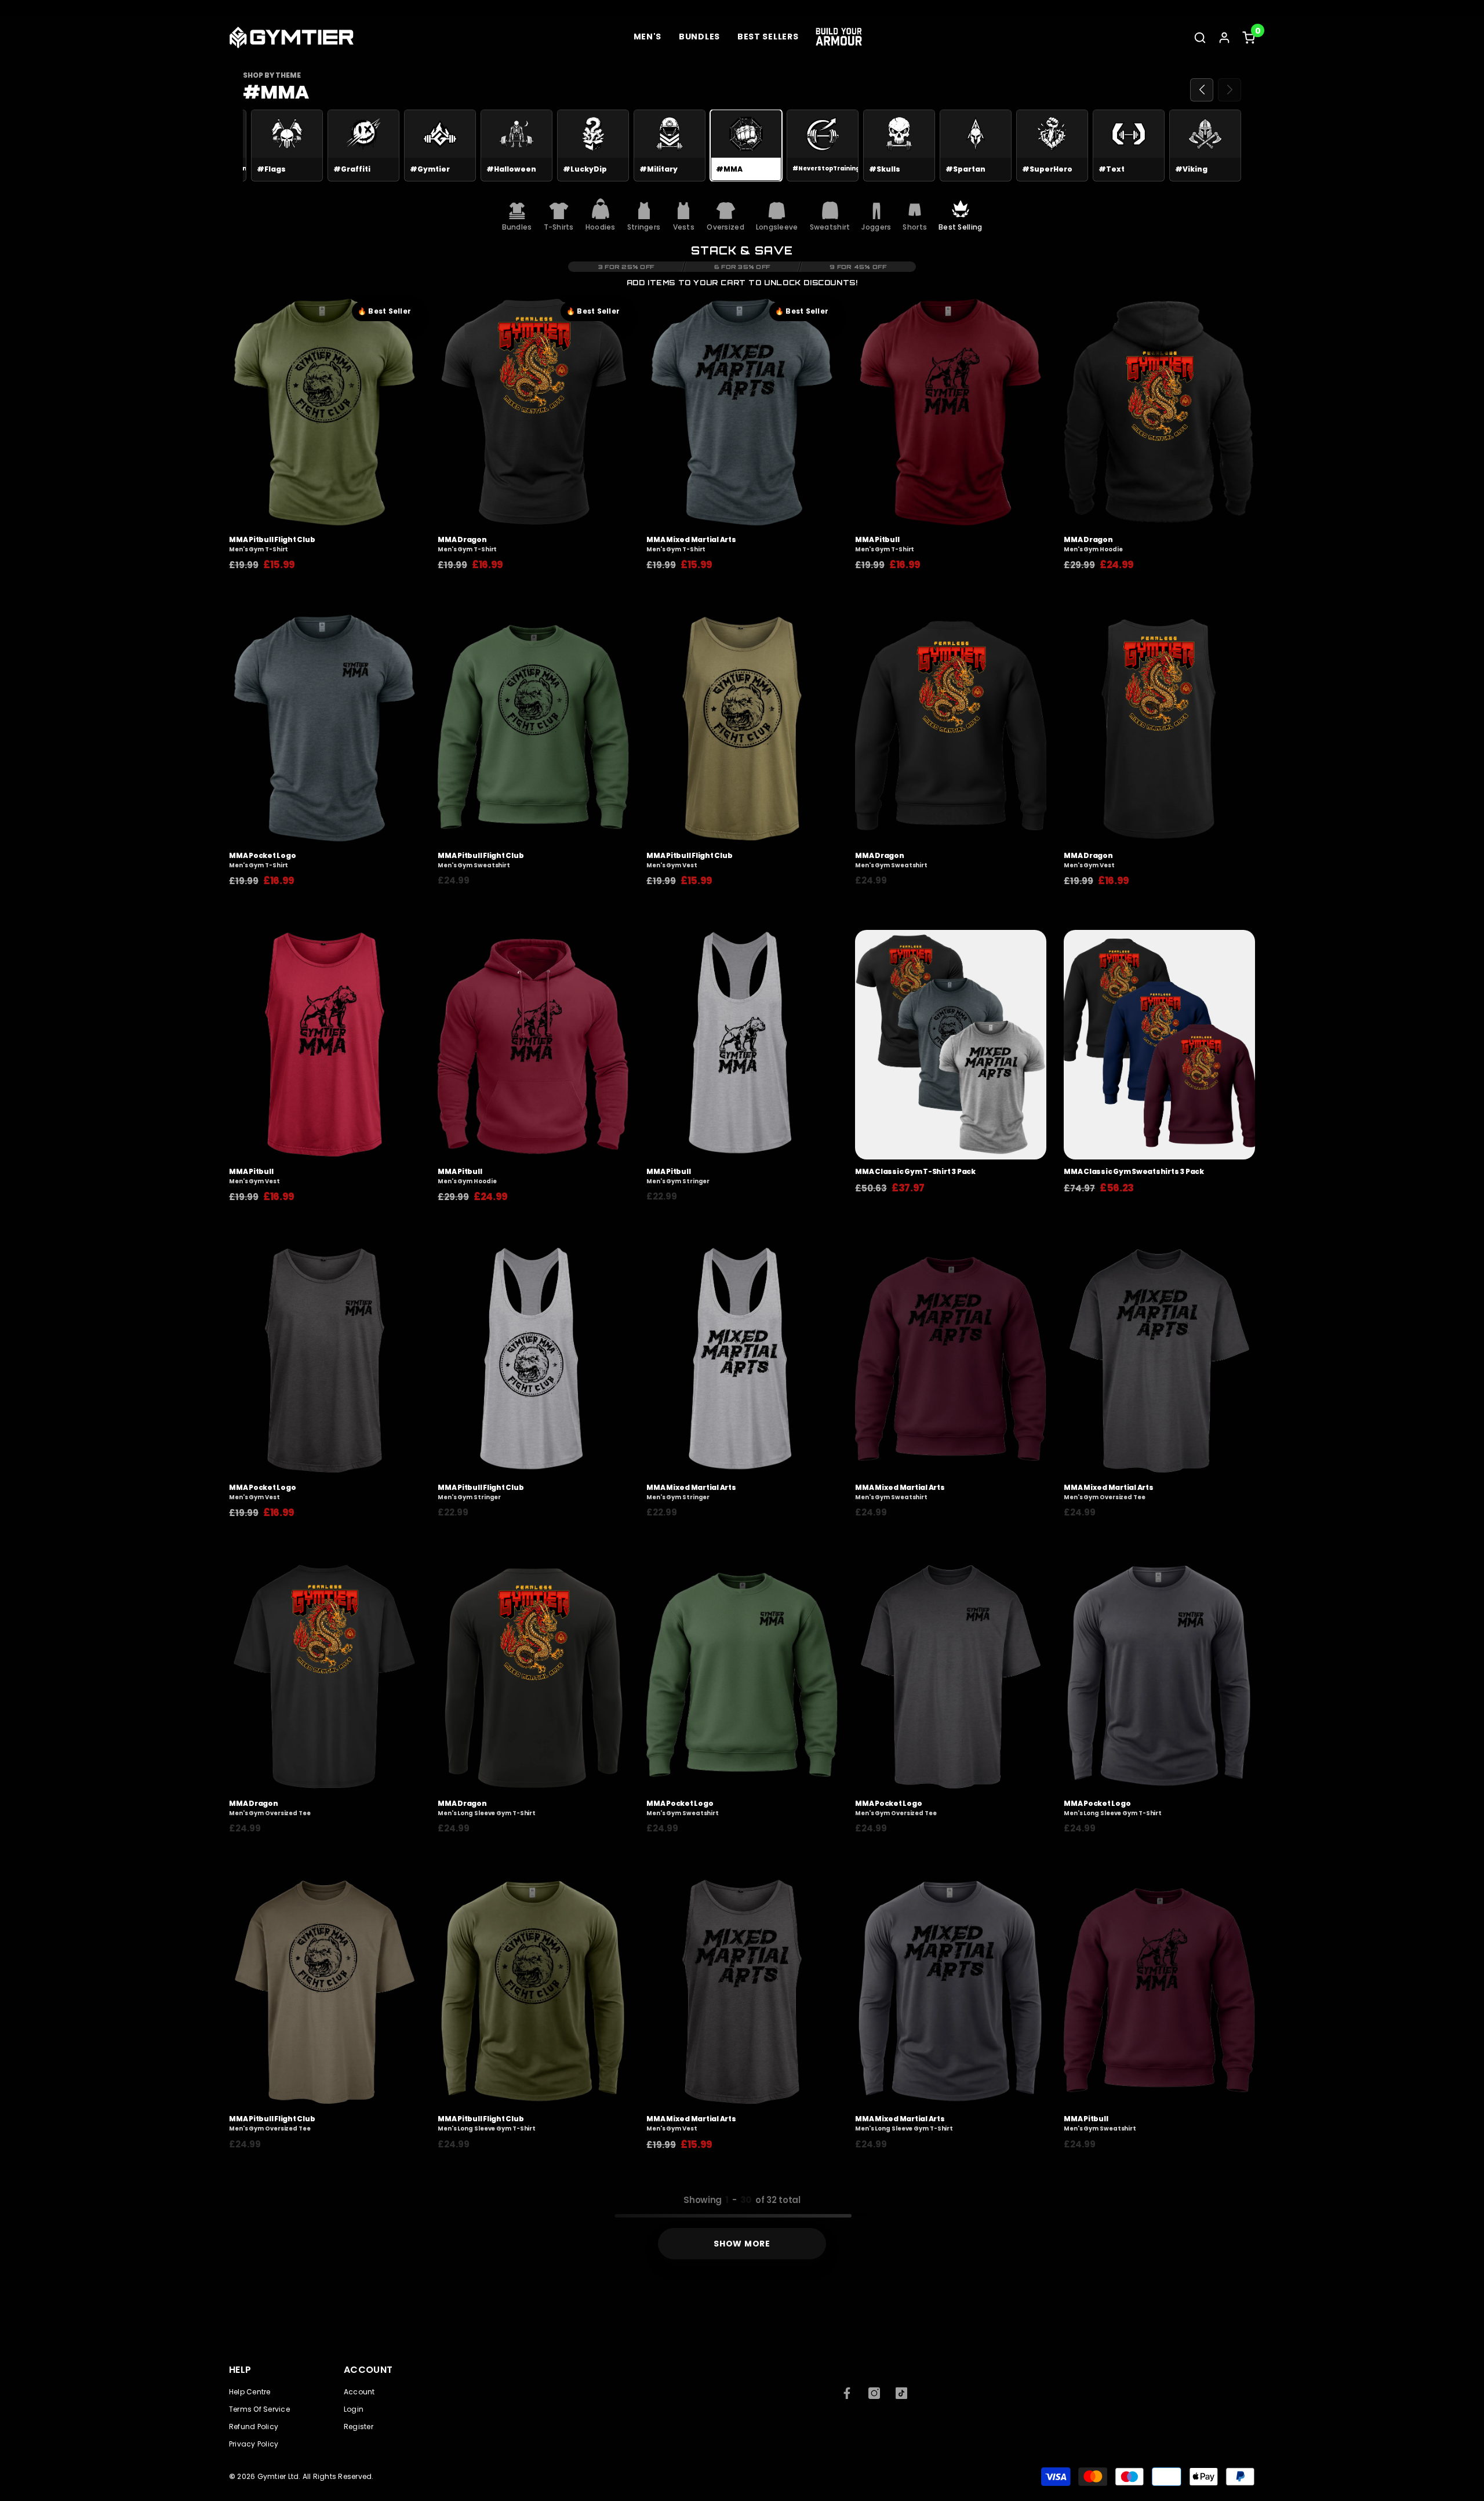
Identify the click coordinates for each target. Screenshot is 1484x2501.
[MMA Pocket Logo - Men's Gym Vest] (325, 1361)
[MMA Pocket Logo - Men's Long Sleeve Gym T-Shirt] (1159, 1677)
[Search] (1200, 37)
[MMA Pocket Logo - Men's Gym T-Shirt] (325, 729)
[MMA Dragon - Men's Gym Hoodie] (1159, 413)
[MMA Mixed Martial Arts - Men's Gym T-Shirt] (742, 413)
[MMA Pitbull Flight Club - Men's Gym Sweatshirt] (533, 729)
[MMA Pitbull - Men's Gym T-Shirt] (951, 413)
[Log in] (1224, 38)
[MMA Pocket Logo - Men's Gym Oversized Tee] (951, 1677)
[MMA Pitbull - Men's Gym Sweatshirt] (1159, 1992)
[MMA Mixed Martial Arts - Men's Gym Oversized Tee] (1159, 1361)
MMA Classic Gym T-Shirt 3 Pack (915, 1172)
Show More (742, 2244)
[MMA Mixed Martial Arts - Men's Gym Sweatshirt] (951, 1361)
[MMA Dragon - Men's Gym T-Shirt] (533, 413)
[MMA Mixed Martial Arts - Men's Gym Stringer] (742, 1361)
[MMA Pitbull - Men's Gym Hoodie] (533, 1045)
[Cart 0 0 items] (1249, 38)
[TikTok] (901, 2393)
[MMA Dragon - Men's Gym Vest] (1159, 729)
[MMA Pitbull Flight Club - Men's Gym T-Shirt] (325, 413)
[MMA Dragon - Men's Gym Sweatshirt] (951, 729)
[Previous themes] (1202, 90)
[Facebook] (847, 2393)
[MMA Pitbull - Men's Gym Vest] (325, 1045)
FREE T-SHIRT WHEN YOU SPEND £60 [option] (793, 10)
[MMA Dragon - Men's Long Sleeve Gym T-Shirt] (533, 1677)
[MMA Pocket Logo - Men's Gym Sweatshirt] (742, 1677)
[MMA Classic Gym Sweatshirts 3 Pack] (1159, 1045)
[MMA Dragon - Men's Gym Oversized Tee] (325, 1677)
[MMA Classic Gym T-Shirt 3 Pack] (951, 1045)
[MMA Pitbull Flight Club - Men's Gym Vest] (742, 729)
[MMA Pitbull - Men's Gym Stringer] (742, 1045)
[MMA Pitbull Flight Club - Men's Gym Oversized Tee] (325, 1992)
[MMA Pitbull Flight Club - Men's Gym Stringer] (533, 1361)
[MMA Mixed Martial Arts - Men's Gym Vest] (742, 1992)
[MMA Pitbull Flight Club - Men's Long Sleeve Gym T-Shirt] (533, 1992)
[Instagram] (874, 2393)
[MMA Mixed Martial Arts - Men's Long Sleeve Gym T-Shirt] (951, 1992)
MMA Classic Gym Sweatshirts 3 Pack (1134, 1172)
